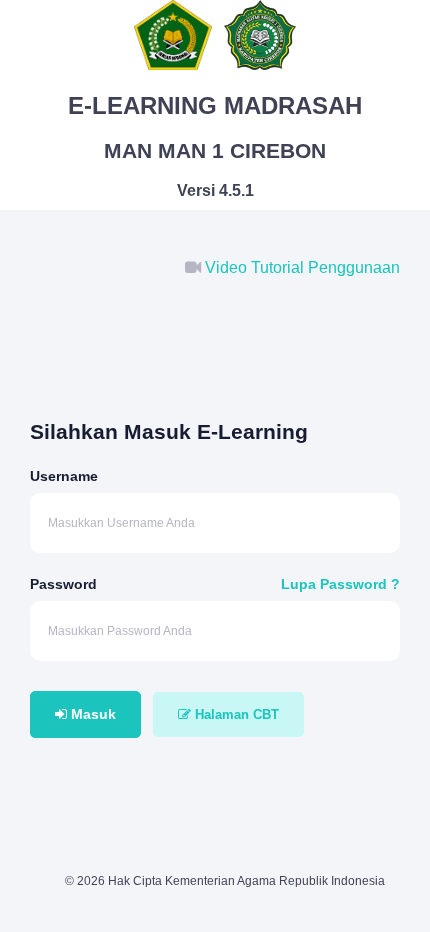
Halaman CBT (235, 714)
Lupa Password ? (340, 584)
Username (64, 476)
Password (63, 584)
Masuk (91, 714)
